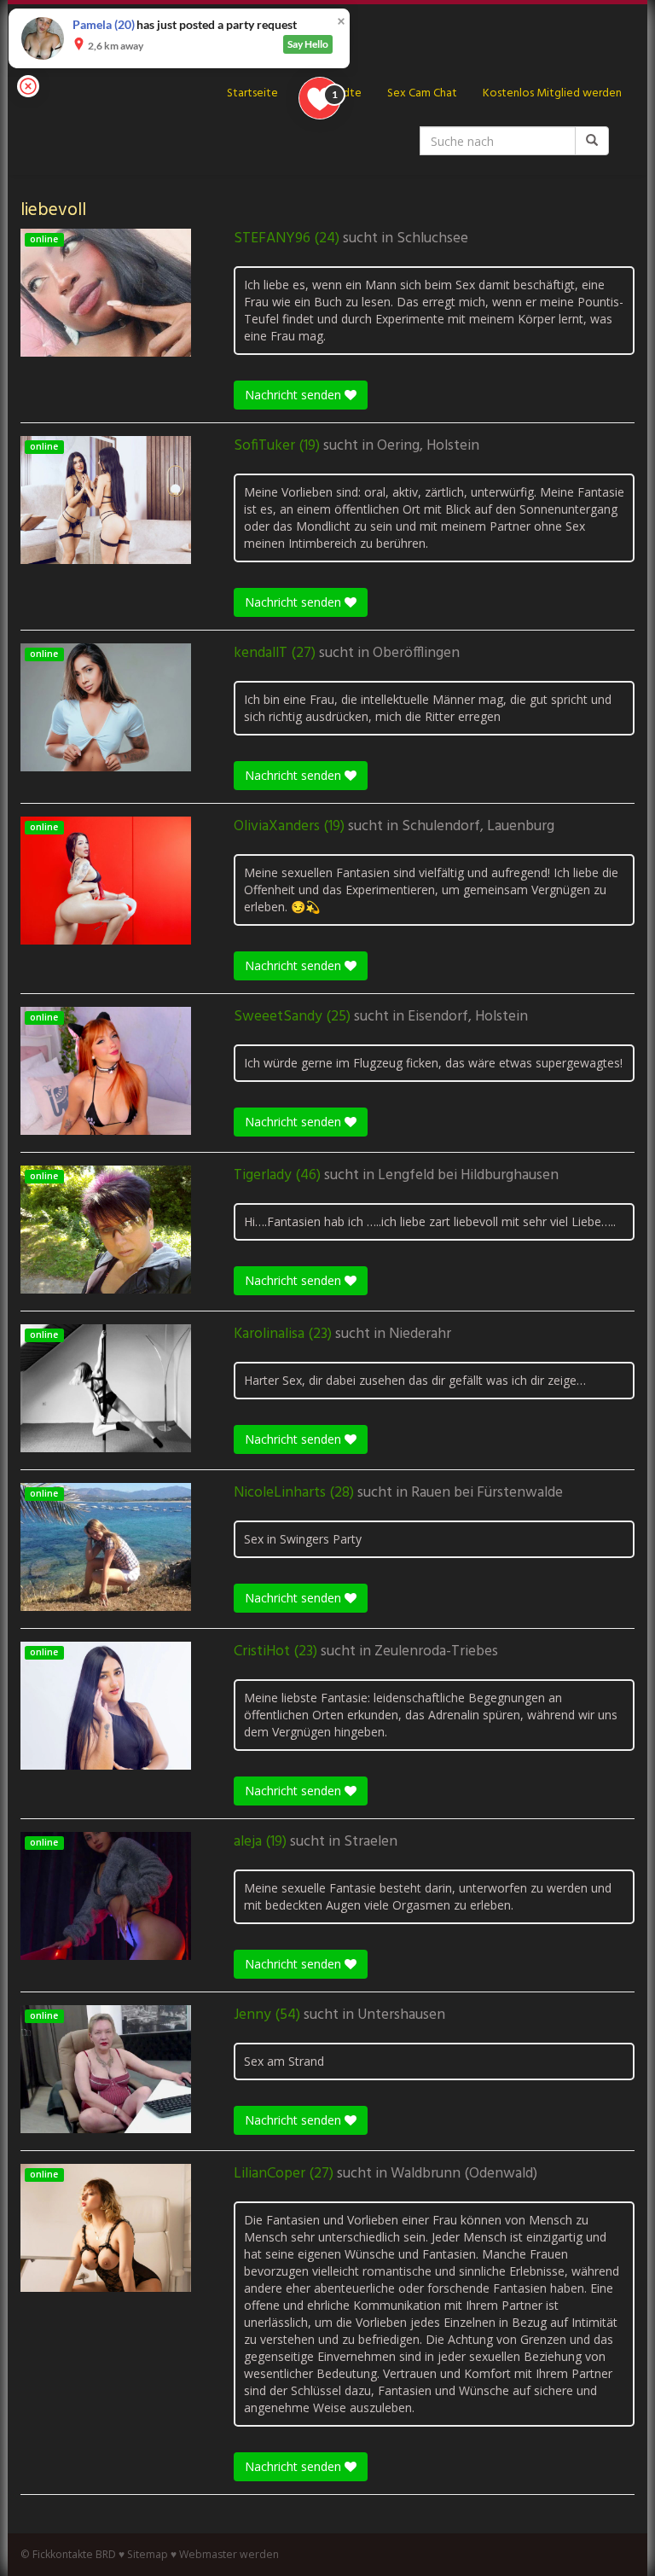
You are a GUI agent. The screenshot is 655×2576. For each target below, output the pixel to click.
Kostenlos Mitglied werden (552, 93)
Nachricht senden (295, 395)
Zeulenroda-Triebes (436, 1652)
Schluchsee (432, 239)
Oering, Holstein (428, 446)
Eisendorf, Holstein (468, 1017)
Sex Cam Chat (422, 93)
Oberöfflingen (416, 654)
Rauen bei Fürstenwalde (487, 1493)
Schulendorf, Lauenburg (478, 827)
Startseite (252, 93)
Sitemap (148, 2554)
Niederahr (420, 1335)
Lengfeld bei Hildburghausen (468, 1176)
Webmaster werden (229, 2554)
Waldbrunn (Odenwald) (464, 2174)
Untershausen (401, 2015)
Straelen (371, 1842)
